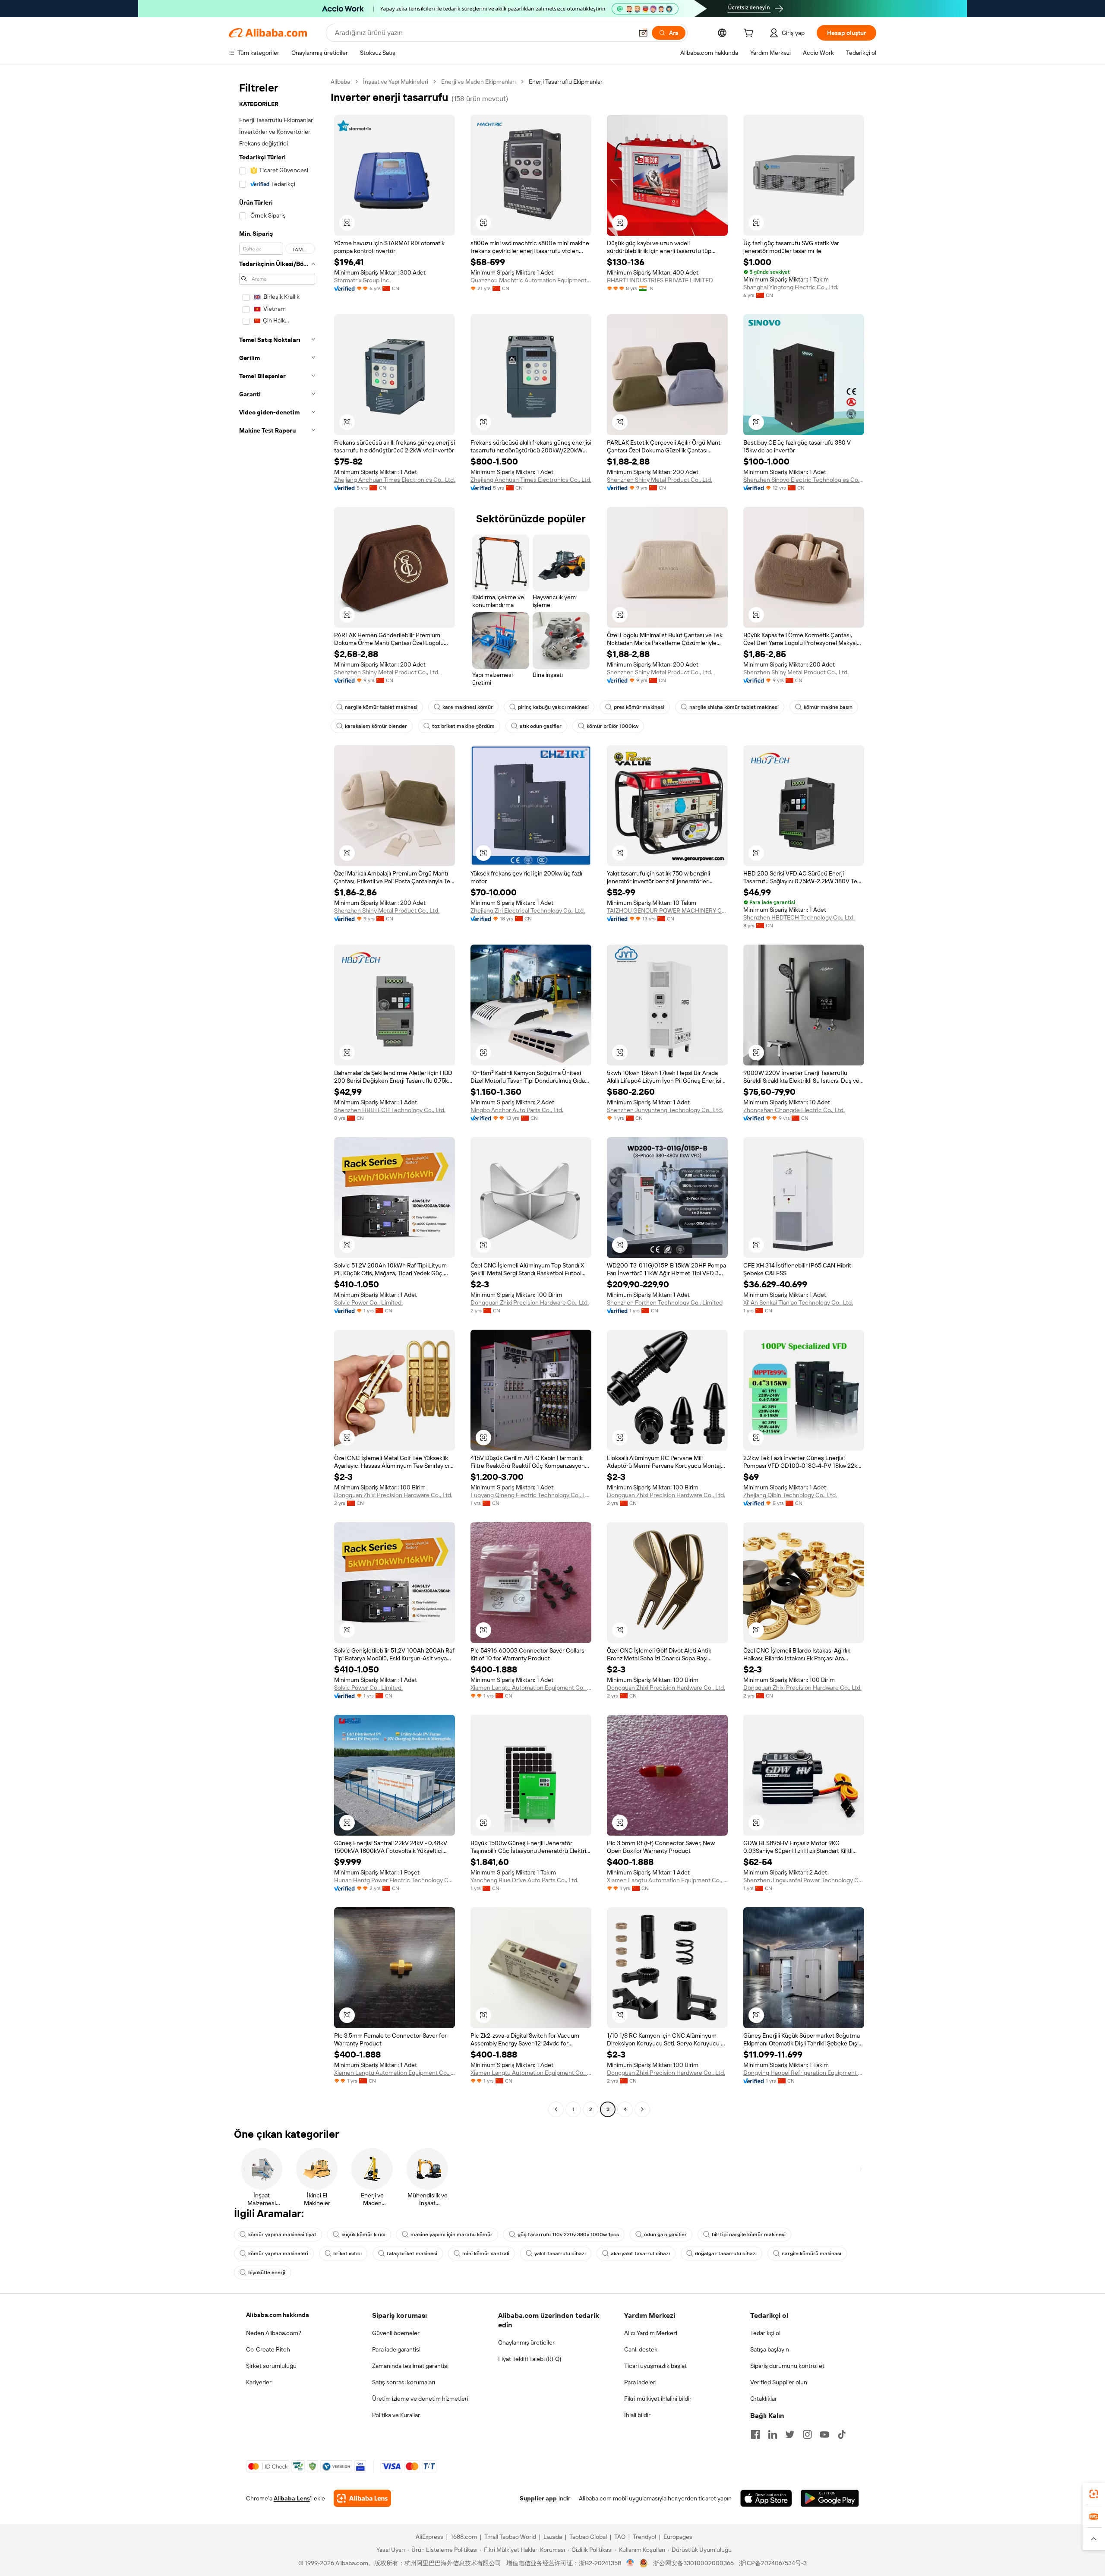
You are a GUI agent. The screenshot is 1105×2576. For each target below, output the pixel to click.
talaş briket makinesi (412, 2254)
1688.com (464, 2537)
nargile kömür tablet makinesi (381, 707)
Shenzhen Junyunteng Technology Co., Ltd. (665, 1110)
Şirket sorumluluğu (271, 2366)
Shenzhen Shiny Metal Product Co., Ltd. (660, 480)
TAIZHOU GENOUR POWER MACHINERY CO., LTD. (667, 910)
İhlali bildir (637, 2415)
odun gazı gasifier (665, 2235)
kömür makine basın (828, 707)
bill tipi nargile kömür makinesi (749, 2235)
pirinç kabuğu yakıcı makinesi (553, 707)
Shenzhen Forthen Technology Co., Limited (665, 1302)
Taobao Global (588, 2537)
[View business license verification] (630, 2563)
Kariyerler (259, 2382)
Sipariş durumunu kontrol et (787, 2366)
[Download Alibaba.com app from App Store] (766, 2498)
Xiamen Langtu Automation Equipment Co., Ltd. (531, 1688)
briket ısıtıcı (347, 2254)
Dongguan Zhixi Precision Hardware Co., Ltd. (530, 1302)
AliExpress (429, 2537)
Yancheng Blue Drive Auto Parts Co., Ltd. (524, 1880)
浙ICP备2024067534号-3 (773, 2563)
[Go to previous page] (556, 2109)
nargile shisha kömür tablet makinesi (734, 707)
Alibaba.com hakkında (278, 2315)
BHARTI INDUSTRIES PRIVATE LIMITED (660, 280)
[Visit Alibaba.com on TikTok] (842, 2434)
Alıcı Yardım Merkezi (651, 2333)
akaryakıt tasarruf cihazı (640, 2254)
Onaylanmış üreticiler (526, 2342)
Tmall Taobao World (510, 2537)
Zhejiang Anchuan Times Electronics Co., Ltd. (395, 480)
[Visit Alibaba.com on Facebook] (755, 2434)
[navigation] (277, 1097)
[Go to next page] (642, 2109)
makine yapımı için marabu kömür (451, 2235)
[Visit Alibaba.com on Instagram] (807, 2434)
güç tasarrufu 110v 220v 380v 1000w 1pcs (568, 2235)
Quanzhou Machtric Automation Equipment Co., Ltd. (531, 280)
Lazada (553, 2537)
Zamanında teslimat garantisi (410, 2366)
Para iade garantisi (396, 2349)
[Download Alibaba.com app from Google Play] (830, 2498)
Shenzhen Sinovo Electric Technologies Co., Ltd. (804, 480)
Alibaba (340, 82)
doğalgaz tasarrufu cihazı (726, 2254)
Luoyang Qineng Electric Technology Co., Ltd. (531, 1495)
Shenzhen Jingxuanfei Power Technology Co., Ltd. (804, 1880)
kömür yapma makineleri (278, 2254)
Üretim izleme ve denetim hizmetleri (420, 2399)
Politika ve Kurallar (396, 2415)
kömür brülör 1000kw (612, 726)
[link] (1094, 2494)
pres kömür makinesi (639, 707)
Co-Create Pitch (268, 2349)
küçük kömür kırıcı (363, 2235)
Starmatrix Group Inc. (362, 280)
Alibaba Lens (292, 2498)
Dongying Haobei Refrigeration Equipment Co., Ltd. (804, 2073)
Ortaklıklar (764, 2399)
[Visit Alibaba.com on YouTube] (824, 2434)
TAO (620, 2537)
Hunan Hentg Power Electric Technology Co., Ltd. (395, 1880)
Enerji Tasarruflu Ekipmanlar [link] (566, 82)
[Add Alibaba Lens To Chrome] (362, 2498)
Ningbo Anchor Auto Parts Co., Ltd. (517, 1110)
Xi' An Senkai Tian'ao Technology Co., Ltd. (798, 1302)
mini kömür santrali (486, 2254)
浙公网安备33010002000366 (693, 2563)
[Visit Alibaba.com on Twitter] (790, 2434)
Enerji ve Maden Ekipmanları (478, 82)
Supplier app (538, 2498)
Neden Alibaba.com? (274, 2333)
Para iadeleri (640, 2382)
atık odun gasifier (541, 726)
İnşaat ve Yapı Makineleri (396, 82)
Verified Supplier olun (779, 2382)
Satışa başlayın (770, 2349)
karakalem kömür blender (376, 726)
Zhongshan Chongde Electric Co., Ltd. (794, 1110)
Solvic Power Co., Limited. (368, 1302)
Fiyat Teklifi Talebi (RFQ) (530, 2359)
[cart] (750, 34)
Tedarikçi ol (765, 2333)
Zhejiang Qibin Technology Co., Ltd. (790, 1495)
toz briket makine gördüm (463, 726)
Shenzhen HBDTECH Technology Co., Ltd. (799, 917)
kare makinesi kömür (468, 707)
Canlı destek (641, 2349)
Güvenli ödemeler (396, 2333)
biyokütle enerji (267, 2273)
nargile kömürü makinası (811, 2254)
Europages (678, 2537)
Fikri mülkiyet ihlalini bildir (658, 2399)
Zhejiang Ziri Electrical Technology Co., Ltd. (528, 910)
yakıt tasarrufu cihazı (560, 2254)
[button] (643, 33)
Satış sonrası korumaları (404, 2382)
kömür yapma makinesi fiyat (282, 2235)
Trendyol (644, 2537)
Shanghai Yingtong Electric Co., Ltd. (791, 287)
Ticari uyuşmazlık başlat (655, 2366)
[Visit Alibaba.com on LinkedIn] (773, 2434)
